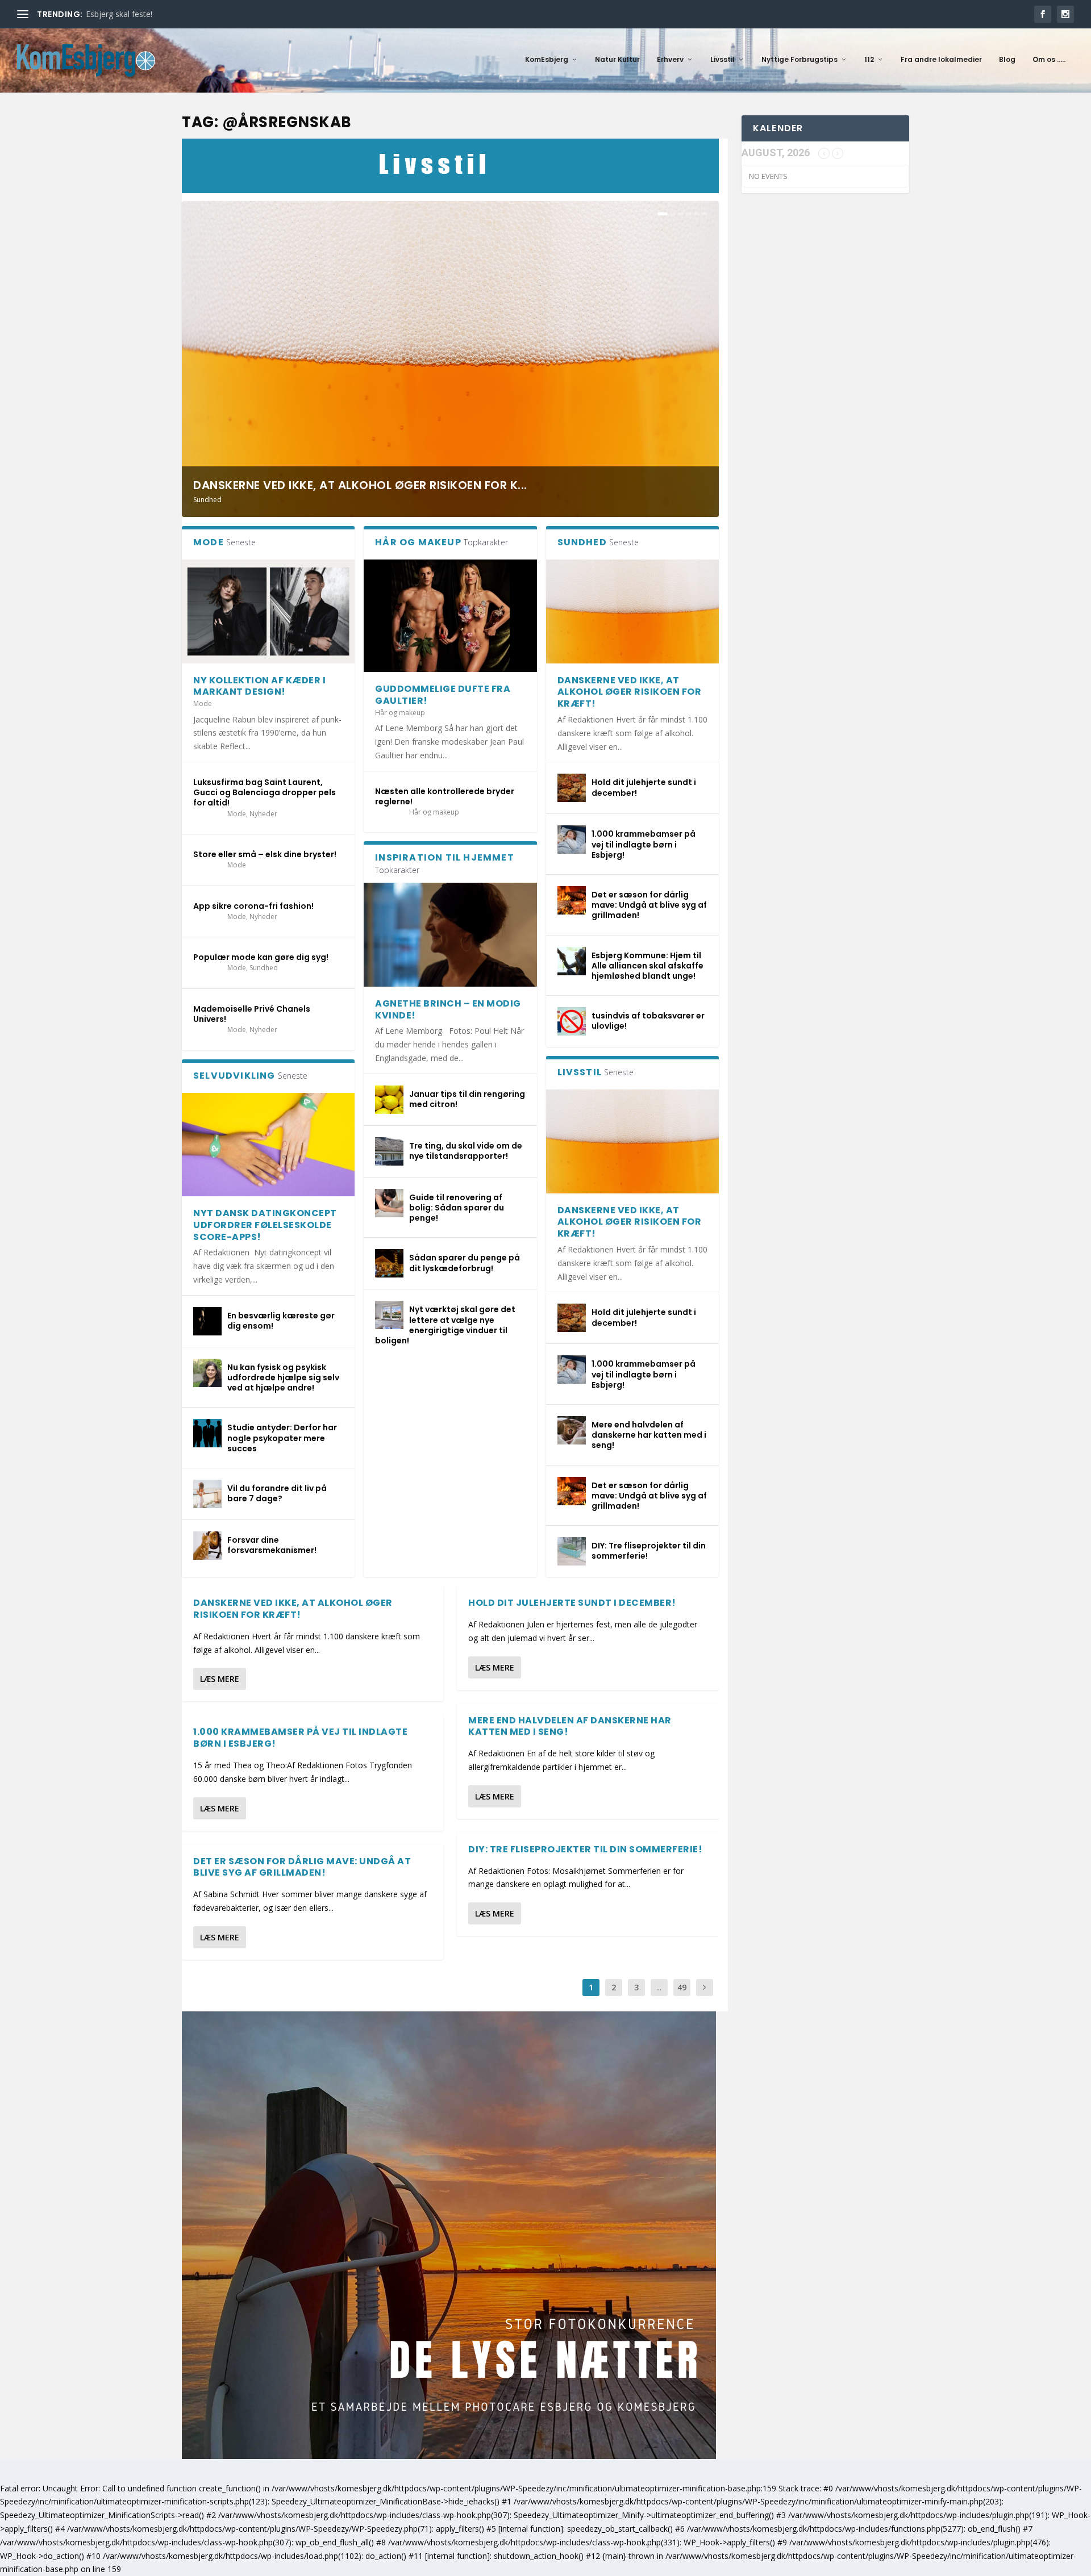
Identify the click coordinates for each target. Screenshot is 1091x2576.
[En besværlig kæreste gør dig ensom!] (207, 1321)
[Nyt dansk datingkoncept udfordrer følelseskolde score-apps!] (268, 1145)
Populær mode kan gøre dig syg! (261, 957)
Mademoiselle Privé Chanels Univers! (252, 1014)
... (659, 1987)
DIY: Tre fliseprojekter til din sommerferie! (649, 1551)
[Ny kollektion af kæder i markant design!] (268, 611)
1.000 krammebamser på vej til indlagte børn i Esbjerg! (644, 844)
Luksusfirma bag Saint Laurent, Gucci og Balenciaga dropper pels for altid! (265, 792)
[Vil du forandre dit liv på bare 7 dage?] (207, 1494)
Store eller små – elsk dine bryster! (265, 854)
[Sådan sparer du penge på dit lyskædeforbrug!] (389, 1263)
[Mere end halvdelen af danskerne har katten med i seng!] (572, 1430)
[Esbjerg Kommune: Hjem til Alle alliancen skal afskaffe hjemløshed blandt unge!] (572, 961)
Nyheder (263, 814)
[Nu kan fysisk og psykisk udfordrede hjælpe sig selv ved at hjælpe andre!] (207, 1373)
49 (682, 1987)
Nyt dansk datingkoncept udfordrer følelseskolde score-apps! (265, 1225)
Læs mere (220, 1679)
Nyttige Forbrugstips (799, 60)
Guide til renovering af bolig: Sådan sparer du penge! (457, 1208)
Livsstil (723, 60)
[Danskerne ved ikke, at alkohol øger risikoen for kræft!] (632, 611)
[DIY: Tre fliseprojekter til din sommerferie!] (572, 1551)
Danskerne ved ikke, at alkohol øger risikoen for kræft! (630, 692)
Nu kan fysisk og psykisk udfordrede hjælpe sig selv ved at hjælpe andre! (283, 1377)
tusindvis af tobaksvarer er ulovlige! (648, 1021)
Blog (1007, 60)
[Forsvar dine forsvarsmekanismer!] (207, 1546)
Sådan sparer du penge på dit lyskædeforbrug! (465, 1263)
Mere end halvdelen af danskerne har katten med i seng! (649, 1435)
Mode (203, 704)
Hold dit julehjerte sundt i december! (644, 787)
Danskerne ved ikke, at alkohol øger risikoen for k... (360, 485)
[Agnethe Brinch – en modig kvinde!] (450, 934)
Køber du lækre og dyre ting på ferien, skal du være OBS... (192, 14)
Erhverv (670, 60)
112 (869, 60)
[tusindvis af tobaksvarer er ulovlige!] (572, 1021)
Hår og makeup (400, 713)
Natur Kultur (617, 60)
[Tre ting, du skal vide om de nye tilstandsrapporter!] (389, 1151)
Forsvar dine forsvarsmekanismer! (272, 1545)
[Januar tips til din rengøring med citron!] (389, 1100)
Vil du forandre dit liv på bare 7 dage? (277, 1493)
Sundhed (207, 500)
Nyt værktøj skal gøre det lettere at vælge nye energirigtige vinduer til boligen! (445, 1325)
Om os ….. (1049, 60)
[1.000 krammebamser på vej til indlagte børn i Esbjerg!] (572, 840)
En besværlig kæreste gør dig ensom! (281, 1321)
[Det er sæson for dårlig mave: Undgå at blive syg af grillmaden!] (572, 900)
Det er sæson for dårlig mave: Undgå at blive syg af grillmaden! (649, 905)
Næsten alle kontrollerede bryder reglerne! (445, 796)
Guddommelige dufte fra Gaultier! (443, 695)
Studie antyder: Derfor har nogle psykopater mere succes (282, 1438)
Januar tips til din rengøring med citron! (467, 1099)
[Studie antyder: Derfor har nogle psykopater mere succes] (207, 1433)
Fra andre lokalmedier (941, 60)
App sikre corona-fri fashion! (253, 906)
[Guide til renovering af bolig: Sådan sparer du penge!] (389, 1203)
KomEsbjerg (547, 60)
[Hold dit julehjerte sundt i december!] (572, 788)
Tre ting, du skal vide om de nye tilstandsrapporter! (466, 1151)
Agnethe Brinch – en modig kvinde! (448, 1009)
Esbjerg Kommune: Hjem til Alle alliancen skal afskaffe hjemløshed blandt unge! (647, 966)
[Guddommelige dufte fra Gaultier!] (450, 616)
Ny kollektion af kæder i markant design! (259, 686)
